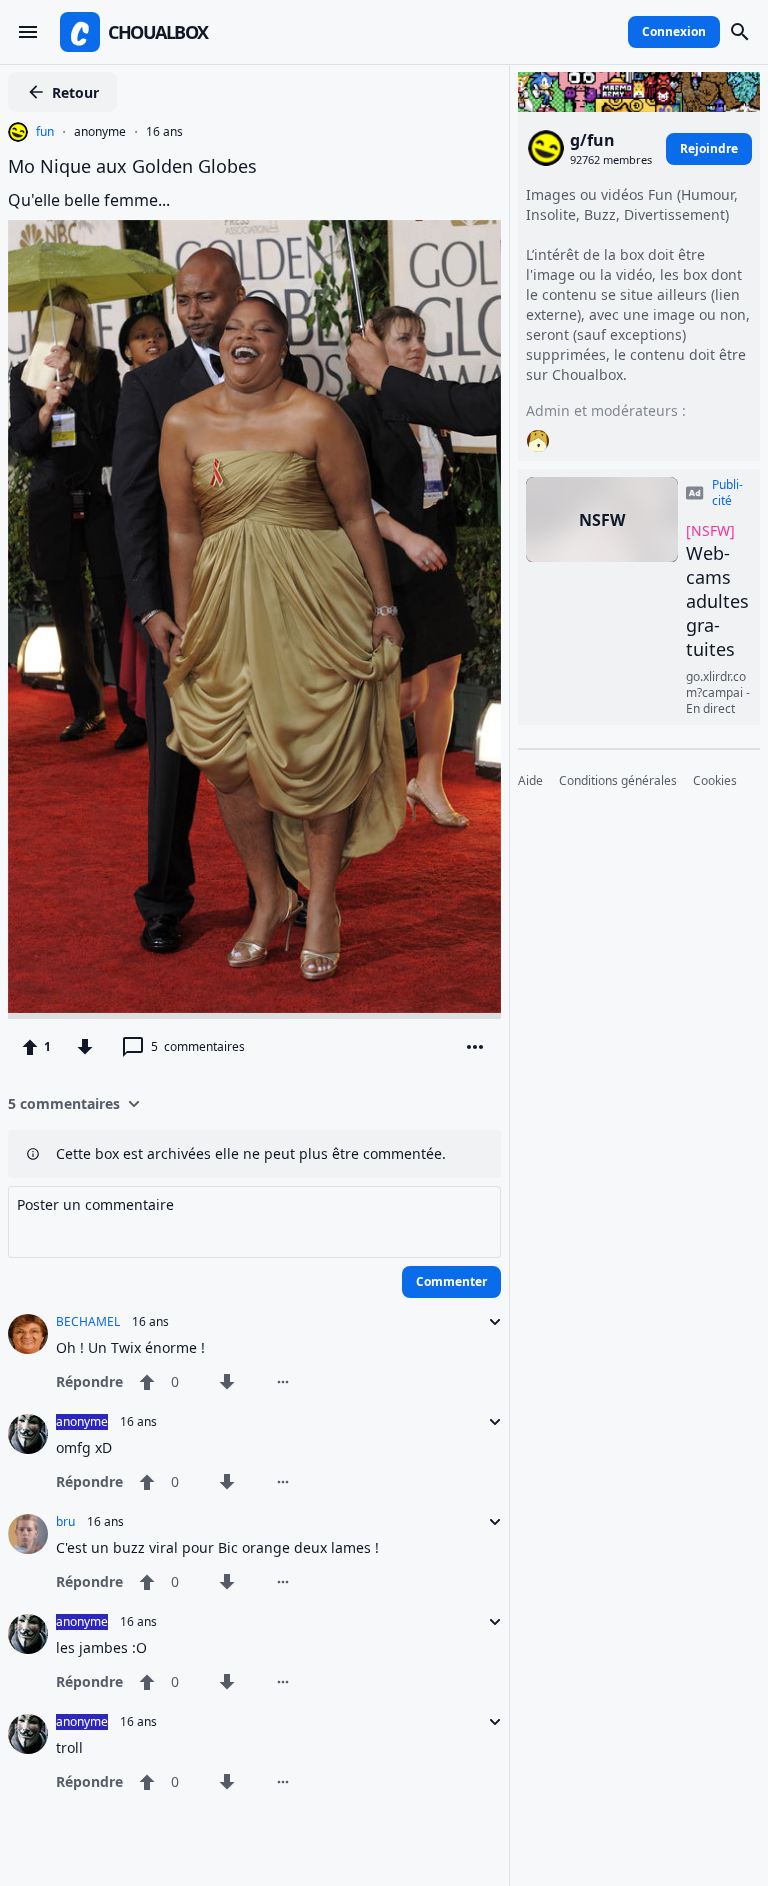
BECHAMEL (88, 1322)
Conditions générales (618, 781)
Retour (75, 92)
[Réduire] (489, 1322)
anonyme (100, 132)
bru (65, 1522)
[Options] (475, 1047)
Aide (530, 781)
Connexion (674, 31)
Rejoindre (709, 148)
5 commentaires (64, 1103)
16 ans (164, 132)
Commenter (451, 1281)
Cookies (715, 781)
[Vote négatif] (85, 1047)
